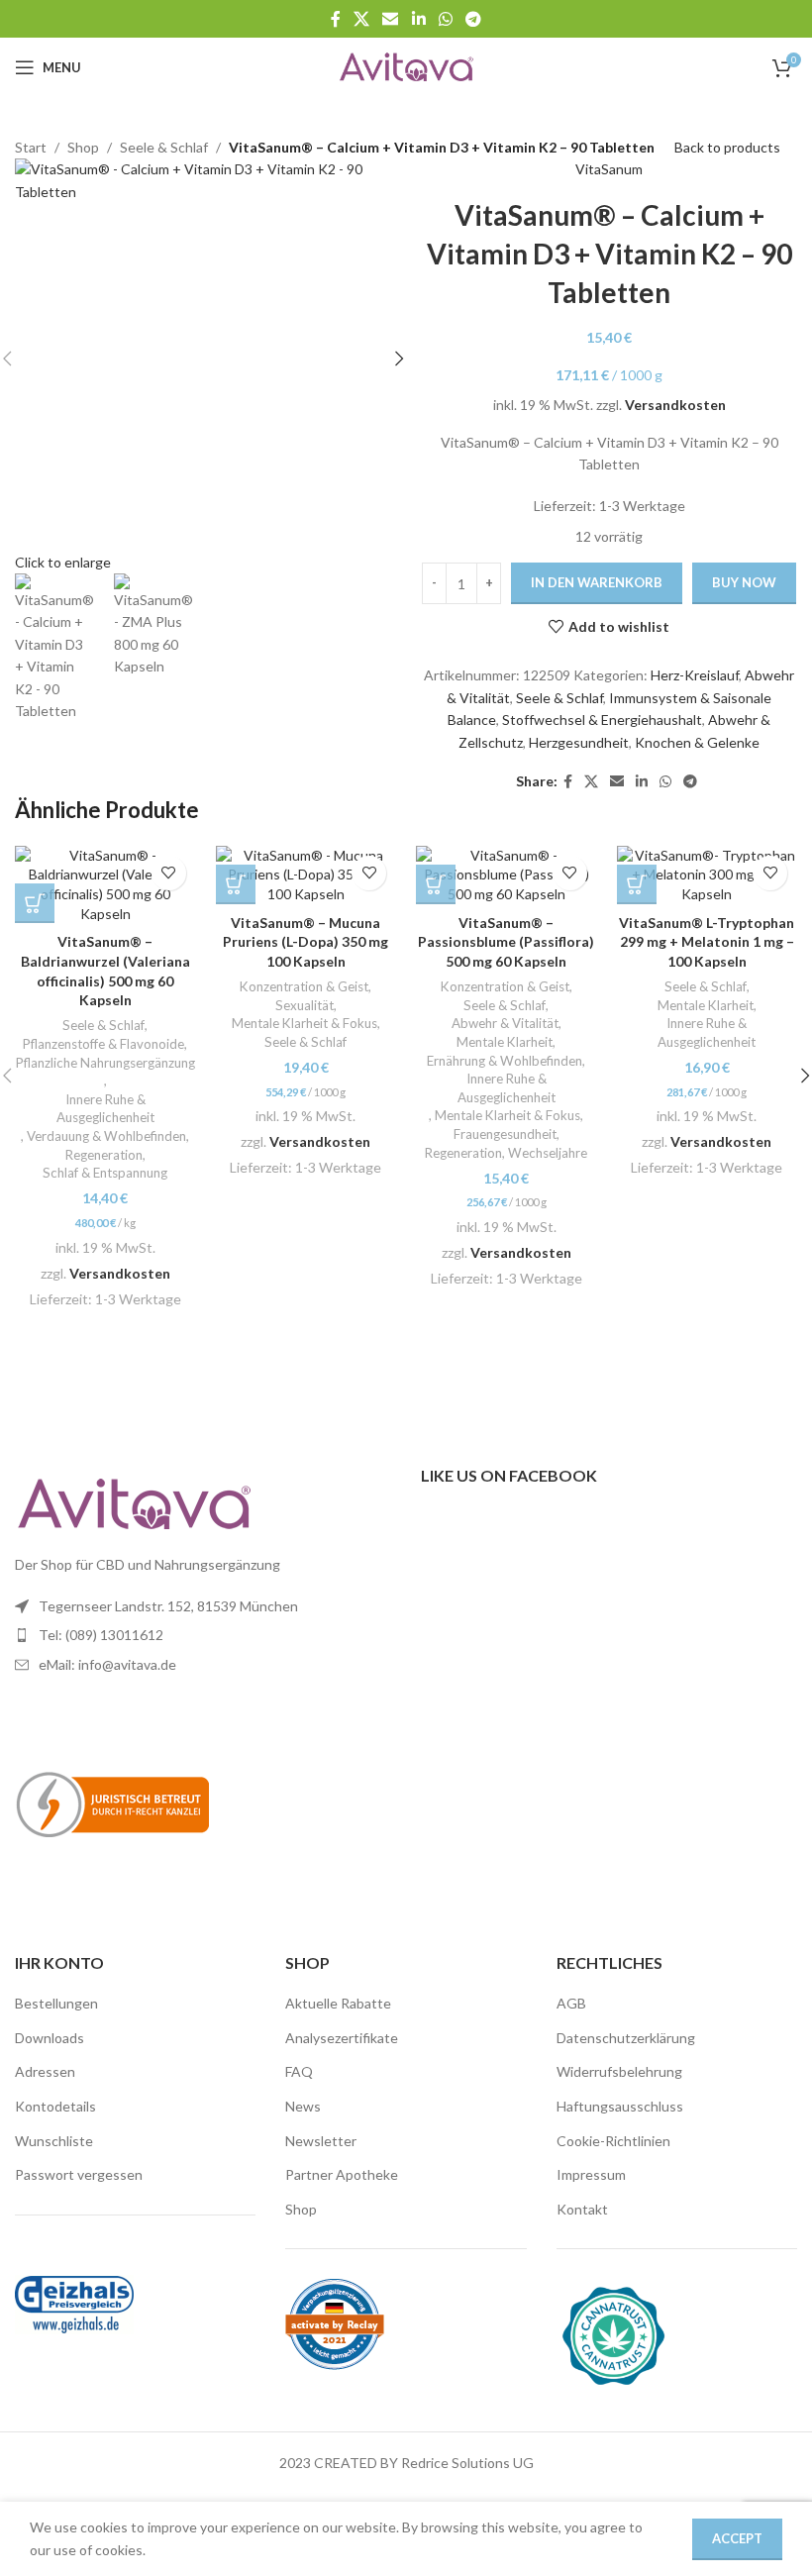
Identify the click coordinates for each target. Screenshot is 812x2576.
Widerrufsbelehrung (619, 2071)
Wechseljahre (548, 1153)
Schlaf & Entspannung (105, 1173)
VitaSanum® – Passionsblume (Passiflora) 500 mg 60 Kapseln (506, 942)
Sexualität (304, 1005)
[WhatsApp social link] (445, 19)
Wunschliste (54, 2141)
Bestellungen (56, 2003)
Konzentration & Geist (304, 986)
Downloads (50, 2038)
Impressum (591, 2174)
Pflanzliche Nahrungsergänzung (105, 1063)
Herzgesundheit (579, 742)
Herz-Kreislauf (695, 675)
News (303, 2106)
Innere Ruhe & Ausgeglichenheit (105, 1109)
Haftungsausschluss (620, 2106)
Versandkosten (675, 405)
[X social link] (361, 19)
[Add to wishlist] (169, 873)
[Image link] (134, 1502)
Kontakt (582, 2209)
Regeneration (104, 1155)
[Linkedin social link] (418, 19)
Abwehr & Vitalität (505, 1023)
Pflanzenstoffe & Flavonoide (103, 1044)
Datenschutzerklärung (626, 2038)
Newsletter (321, 2141)
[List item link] (203, 1635)
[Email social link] (391, 19)
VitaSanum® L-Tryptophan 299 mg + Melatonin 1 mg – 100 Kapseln (707, 942)
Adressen (45, 2071)
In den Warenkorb (597, 582)
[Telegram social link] (474, 19)
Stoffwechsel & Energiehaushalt (602, 720)
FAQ (299, 2071)
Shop (301, 2209)
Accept (737, 2538)
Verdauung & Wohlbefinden (106, 1136)
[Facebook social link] (335, 19)
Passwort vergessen (79, 2174)
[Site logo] (406, 66)
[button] (35, 903)
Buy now (744, 582)
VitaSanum (609, 169)
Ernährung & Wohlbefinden (505, 1061)
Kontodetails (55, 2106)
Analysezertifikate (342, 2038)
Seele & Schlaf (559, 698)
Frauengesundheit (505, 1134)
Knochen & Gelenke (697, 742)
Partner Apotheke (342, 2174)
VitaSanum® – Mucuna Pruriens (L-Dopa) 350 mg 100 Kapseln (305, 942)
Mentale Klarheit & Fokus (304, 1023)
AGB (571, 2003)
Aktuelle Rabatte (338, 2003)
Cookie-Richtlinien (613, 2141)
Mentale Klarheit (505, 1042)
